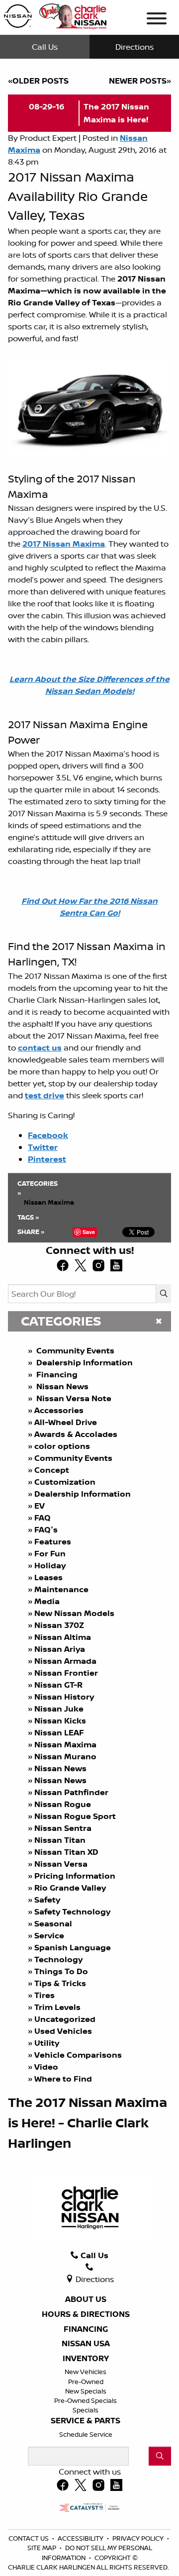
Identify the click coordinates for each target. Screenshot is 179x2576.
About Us (86, 2299)
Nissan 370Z (59, 1625)
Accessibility (81, 2538)
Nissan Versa (61, 1864)
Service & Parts (86, 2421)
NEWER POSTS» (140, 81)
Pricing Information (75, 1876)
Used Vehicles (63, 2031)
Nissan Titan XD (66, 1852)
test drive (45, 1095)
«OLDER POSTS (38, 81)
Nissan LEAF (59, 1732)
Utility (47, 2043)
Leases (49, 1577)
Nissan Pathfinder (71, 1792)
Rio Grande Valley (70, 1888)
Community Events (74, 1350)
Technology (58, 1959)
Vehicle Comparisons (78, 2055)
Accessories (59, 1410)
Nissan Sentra (63, 1828)
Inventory (86, 2359)
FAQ (43, 1518)
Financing (56, 1374)
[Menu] (157, 20)
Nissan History (64, 1697)
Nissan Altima (63, 1637)
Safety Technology (72, 1911)
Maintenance (61, 1589)
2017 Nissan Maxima (64, 544)
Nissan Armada (65, 1661)
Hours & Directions (86, 2314)
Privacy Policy (139, 2538)
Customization (65, 1482)
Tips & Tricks (60, 1983)
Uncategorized (65, 2019)
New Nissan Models (74, 1613)
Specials (86, 2410)
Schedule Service (86, 2434)
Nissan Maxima (65, 1744)
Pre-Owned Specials (86, 2400)
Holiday (50, 1565)
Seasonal (53, 1923)
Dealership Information (84, 1362)
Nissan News (61, 1386)
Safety (47, 1900)
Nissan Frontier (66, 1673)
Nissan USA (86, 2344)
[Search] (164, 1294)
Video (46, 2067)
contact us (40, 1048)
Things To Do (61, 1971)
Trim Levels (57, 2007)
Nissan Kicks (60, 1720)
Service (49, 1935)
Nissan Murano (65, 1756)
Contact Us (29, 2538)
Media (47, 1601)
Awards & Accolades (76, 1434)
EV (40, 1506)
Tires (45, 1995)
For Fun (50, 1553)
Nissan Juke (59, 1709)
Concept (52, 1470)
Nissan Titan (60, 1840)
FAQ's (46, 1529)
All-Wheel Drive (66, 1422)
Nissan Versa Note (73, 1398)
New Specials (86, 2391)
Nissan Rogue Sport (75, 1816)
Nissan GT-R (59, 1685)
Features (53, 1541)
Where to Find (63, 2079)
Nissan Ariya (60, 1649)
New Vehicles (86, 2372)
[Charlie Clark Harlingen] (55, 14)
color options (62, 1446)
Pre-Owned (86, 2382)
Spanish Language (73, 1947)
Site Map (43, 2548)
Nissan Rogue (63, 1804)
